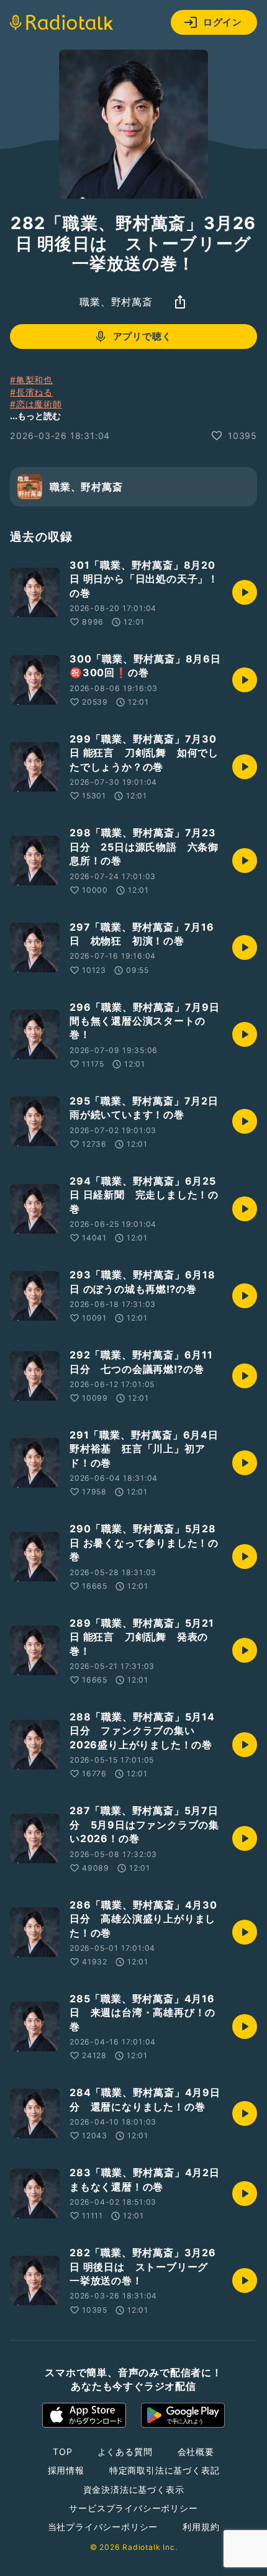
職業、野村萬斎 (116, 302)
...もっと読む (35, 416)
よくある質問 (125, 2452)
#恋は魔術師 (36, 404)
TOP (62, 2452)
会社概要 (196, 2452)
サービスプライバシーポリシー (133, 2508)
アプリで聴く (143, 336)
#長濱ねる (31, 392)
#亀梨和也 (31, 380)
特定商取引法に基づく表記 (165, 2470)
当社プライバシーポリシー (103, 2527)
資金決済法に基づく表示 (134, 2489)
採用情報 (66, 2470)
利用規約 (201, 2527)
